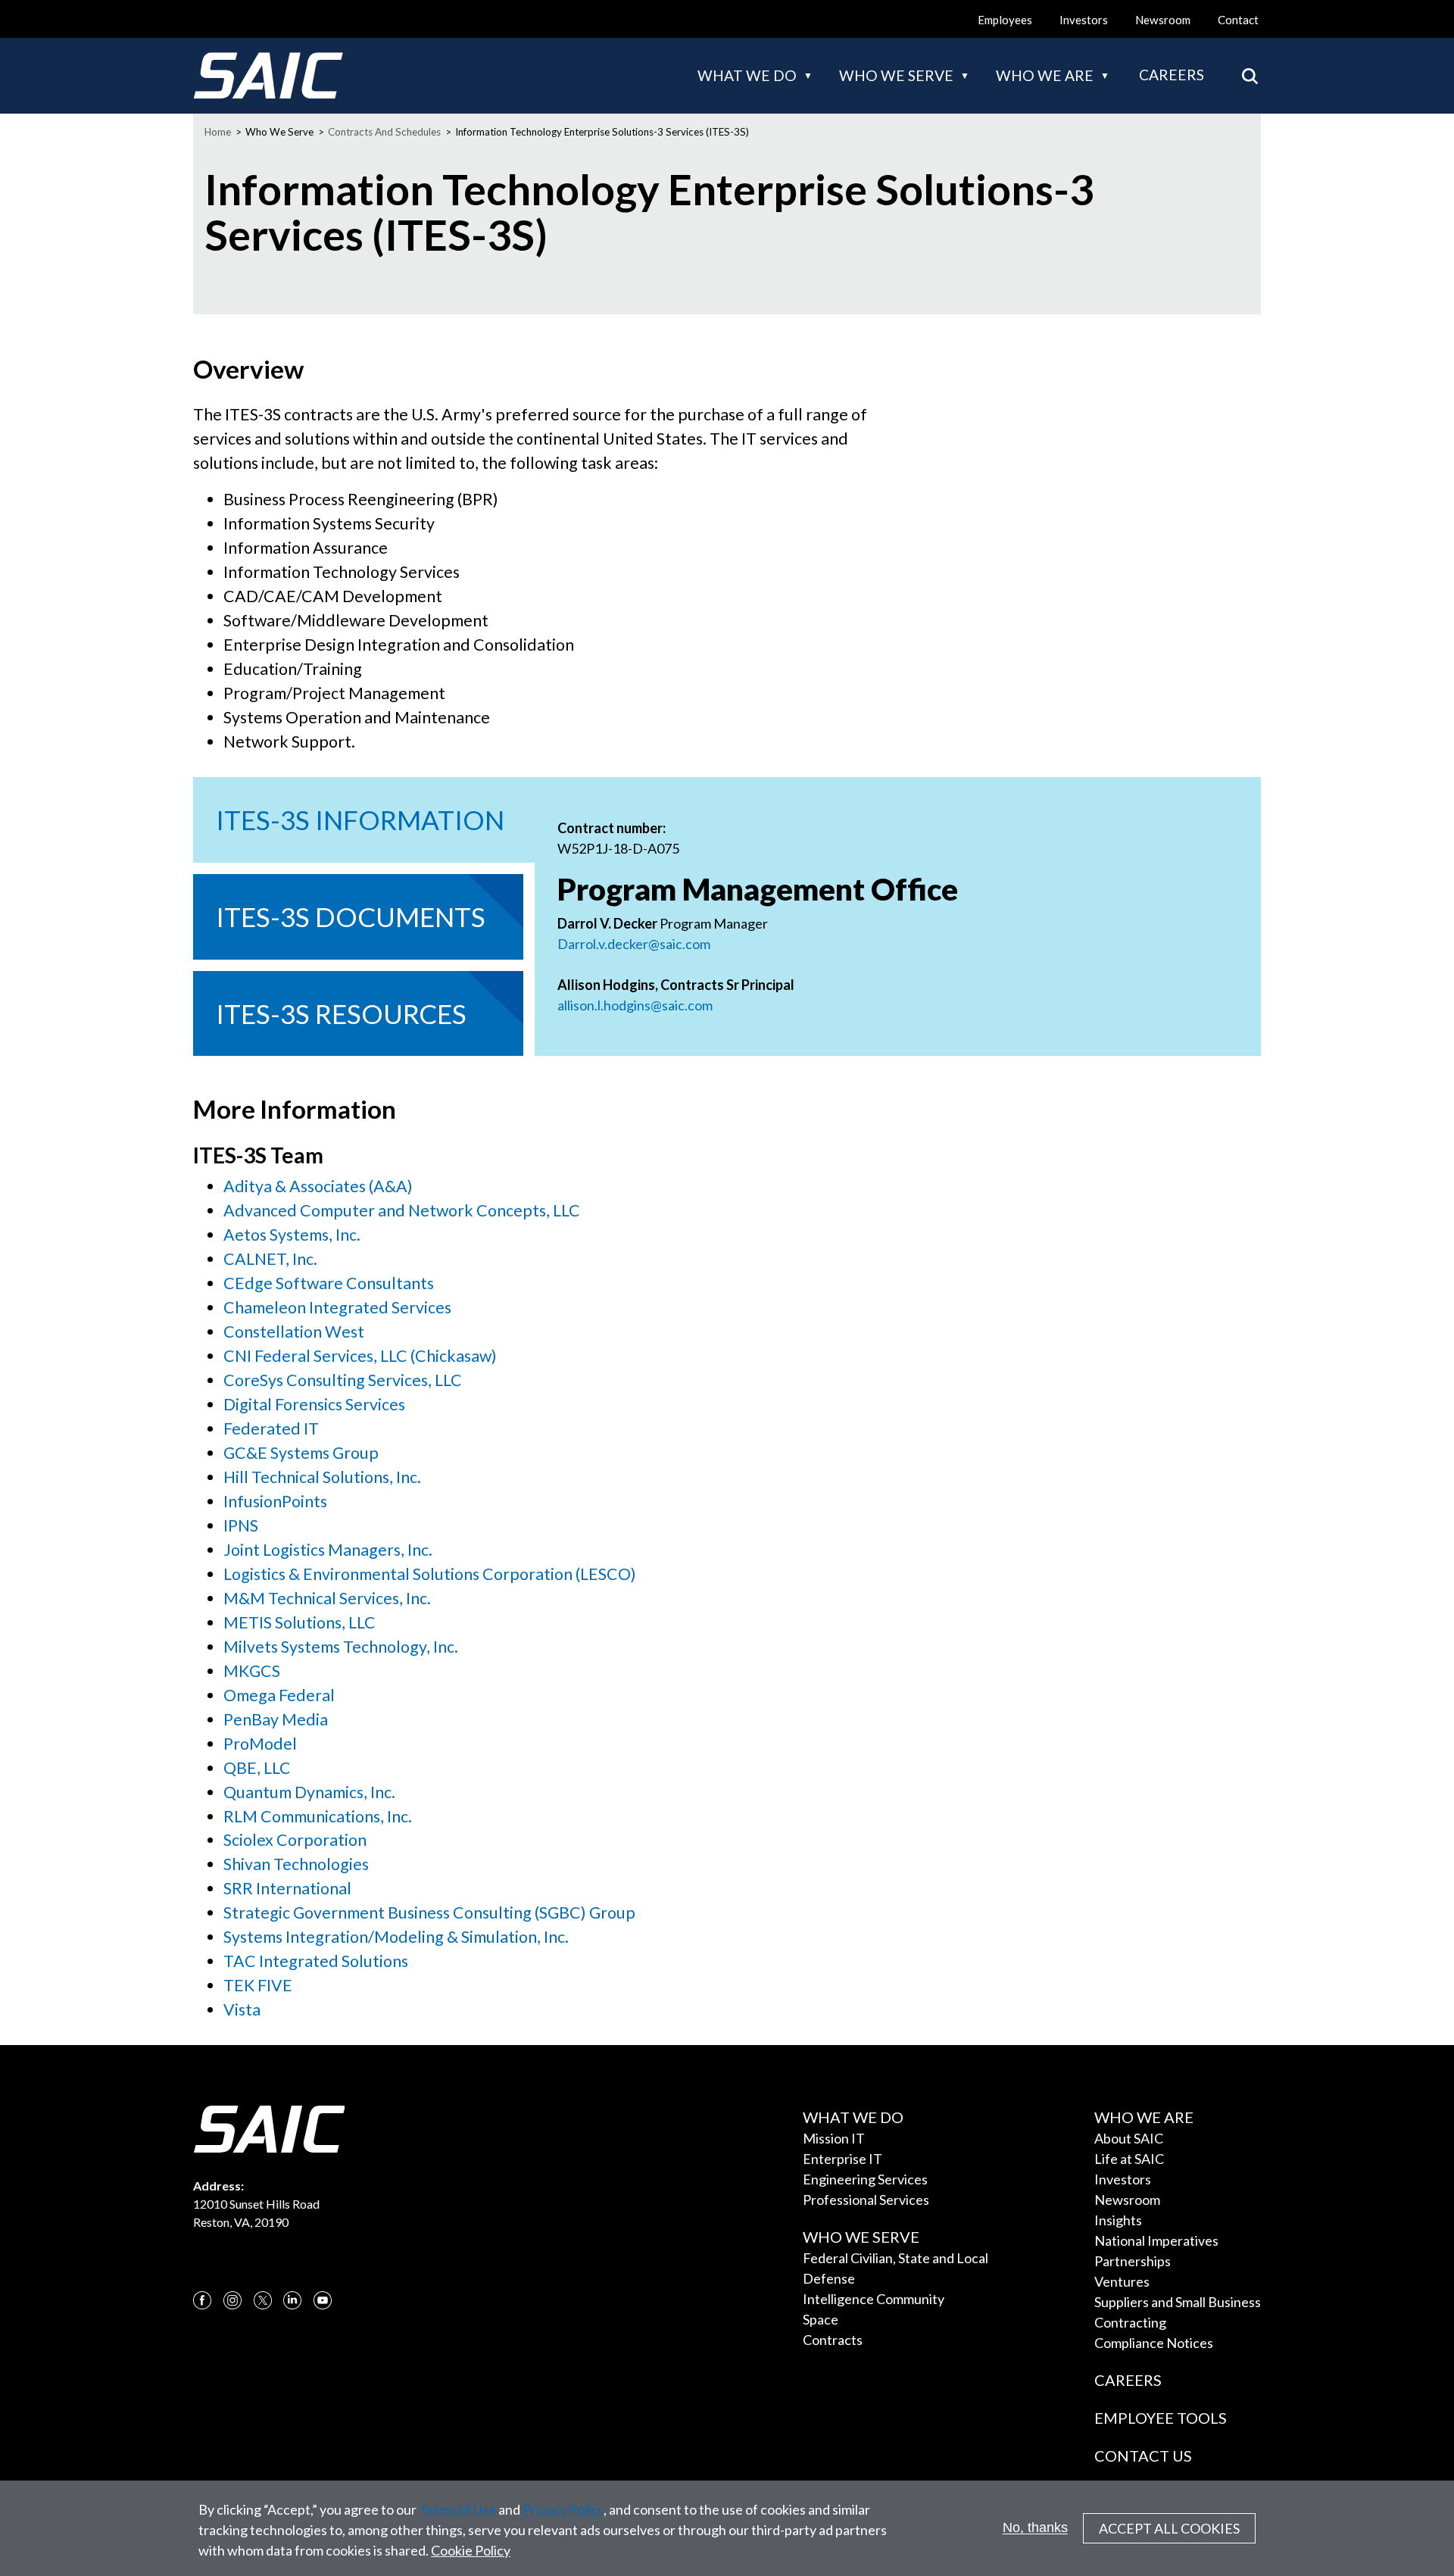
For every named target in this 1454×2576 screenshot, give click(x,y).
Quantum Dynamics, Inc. (309, 1792)
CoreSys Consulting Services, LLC (343, 1380)
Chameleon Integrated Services (337, 1307)
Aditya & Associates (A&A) (318, 1186)
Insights (1118, 2220)
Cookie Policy (471, 2550)
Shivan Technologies (296, 1864)
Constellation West (294, 1332)
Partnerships (1133, 2261)
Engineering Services (865, 2179)
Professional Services (866, 2200)
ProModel (260, 1744)
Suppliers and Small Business (1178, 2302)
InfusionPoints (275, 1501)
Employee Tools (1161, 2418)
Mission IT (834, 2138)
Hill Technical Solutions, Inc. (322, 1477)
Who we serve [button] (896, 75)
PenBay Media (276, 1719)
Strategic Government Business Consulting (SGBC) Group (429, 1912)
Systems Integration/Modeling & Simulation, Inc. (396, 1937)
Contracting (1130, 2322)
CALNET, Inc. (270, 1259)
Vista (242, 2009)
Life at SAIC (1129, 2159)
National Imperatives (1156, 2240)
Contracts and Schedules (384, 132)
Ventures (1122, 2281)
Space (821, 2319)
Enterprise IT (842, 2159)
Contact (1238, 20)
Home (218, 132)
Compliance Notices (1154, 2343)
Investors (1084, 20)
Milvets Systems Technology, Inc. (341, 1647)
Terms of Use (457, 2509)
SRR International (287, 1888)
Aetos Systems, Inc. (292, 1235)
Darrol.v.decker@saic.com (634, 944)
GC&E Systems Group (301, 1453)
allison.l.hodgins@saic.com (636, 1005)
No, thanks (1035, 2528)
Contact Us (1143, 2456)
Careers (1172, 75)
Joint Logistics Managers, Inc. (328, 1550)
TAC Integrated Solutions (316, 1961)
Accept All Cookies (1169, 2528)
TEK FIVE (258, 1985)
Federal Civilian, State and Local (895, 2258)
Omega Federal (279, 1695)
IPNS (241, 1525)
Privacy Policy (563, 2509)
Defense (829, 2278)
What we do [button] (747, 75)
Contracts (833, 2340)
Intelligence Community (874, 2299)
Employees (1005, 20)
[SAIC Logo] (268, 76)
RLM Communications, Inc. (318, 1816)
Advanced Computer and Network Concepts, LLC (402, 1210)
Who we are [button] (1045, 75)
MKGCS (252, 1671)
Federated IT (271, 1429)
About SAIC (1129, 2138)
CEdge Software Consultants (329, 1283)
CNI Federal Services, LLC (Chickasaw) (360, 1356)
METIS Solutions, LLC (300, 1622)
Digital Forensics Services (314, 1404)
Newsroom (1163, 20)
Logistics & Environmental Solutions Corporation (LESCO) (430, 1574)
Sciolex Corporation (295, 1840)
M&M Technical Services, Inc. (327, 1598)
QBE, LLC (257, 1768)
